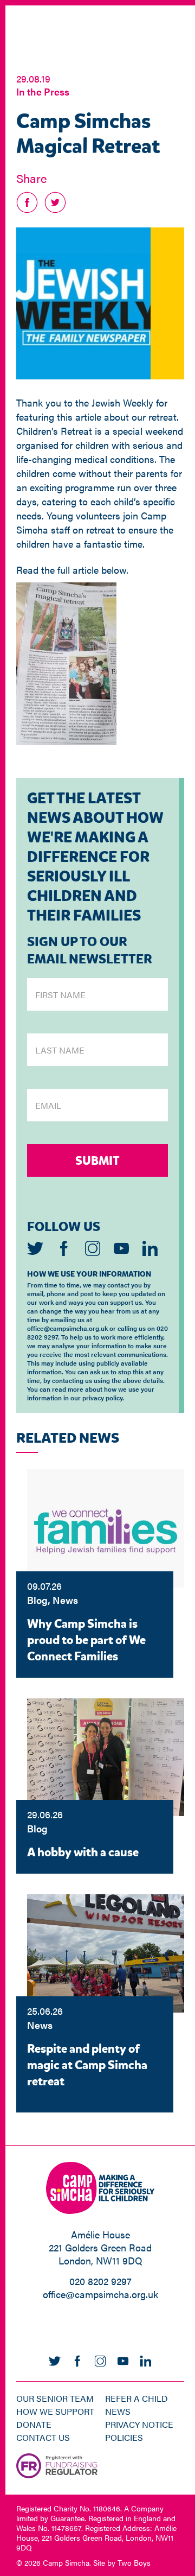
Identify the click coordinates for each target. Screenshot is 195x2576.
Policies (124, 2437)
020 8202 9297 (100, 2281)
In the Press (43, 91)
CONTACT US (43, 2437)
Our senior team (55, 2398)
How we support (55, 2411)
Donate (34, 2424)
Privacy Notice (139, 2424)
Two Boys (134, 2562)
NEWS (118, 2411)
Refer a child (136, 2398)
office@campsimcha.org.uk (100, 2294)
